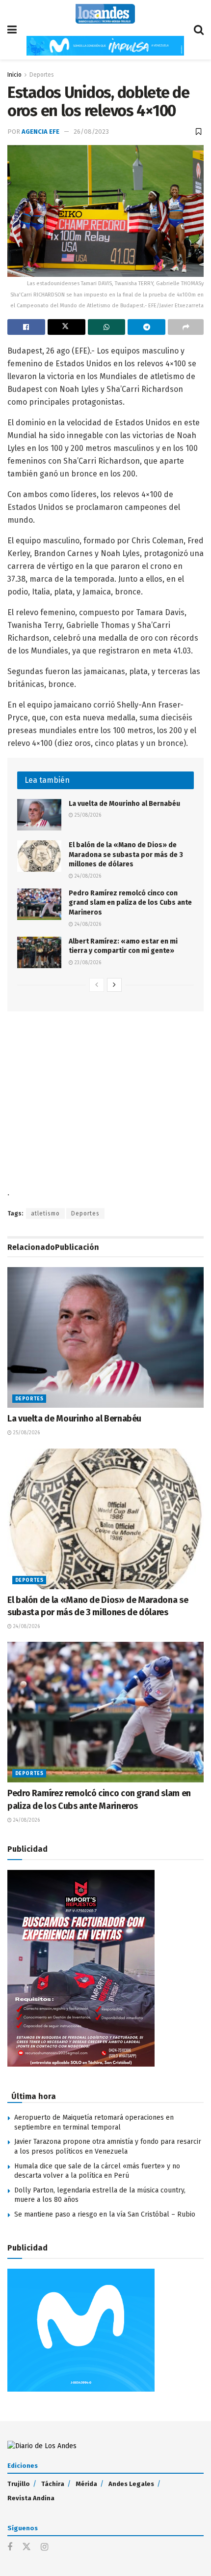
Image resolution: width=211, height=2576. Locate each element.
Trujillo (19, 2484)
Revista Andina (31, 2498)
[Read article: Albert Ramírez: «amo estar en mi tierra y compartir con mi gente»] (39, 952)
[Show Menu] (12, 30)
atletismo (45, 1214)
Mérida (86, 2484)
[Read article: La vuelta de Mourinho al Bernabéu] (39, 815)
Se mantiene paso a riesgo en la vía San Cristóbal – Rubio (105, 2214)
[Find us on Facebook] (10, 2547)
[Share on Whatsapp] (107, 327)
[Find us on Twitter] (26, 2547)
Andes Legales (131, 2484)
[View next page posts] (114, 985)
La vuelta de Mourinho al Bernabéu (124, 804)
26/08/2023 (91, 132)
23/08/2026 (87, 963)
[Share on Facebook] (26, 327)
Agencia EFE (40, 132)
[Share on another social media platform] (186, 327)
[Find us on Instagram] (44, 2547)
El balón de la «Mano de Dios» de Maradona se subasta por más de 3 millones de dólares (126, 855)
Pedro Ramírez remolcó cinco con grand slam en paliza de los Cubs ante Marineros (130, 903)
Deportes (42, 75)
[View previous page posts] (97, 985)
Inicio (14, 75)
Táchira (53, 2484)
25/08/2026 (87, 815)
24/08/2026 (87, 876)
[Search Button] (199, 30)
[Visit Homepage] (105, 14)
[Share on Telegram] (146, 327)
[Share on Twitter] (66, 327)
